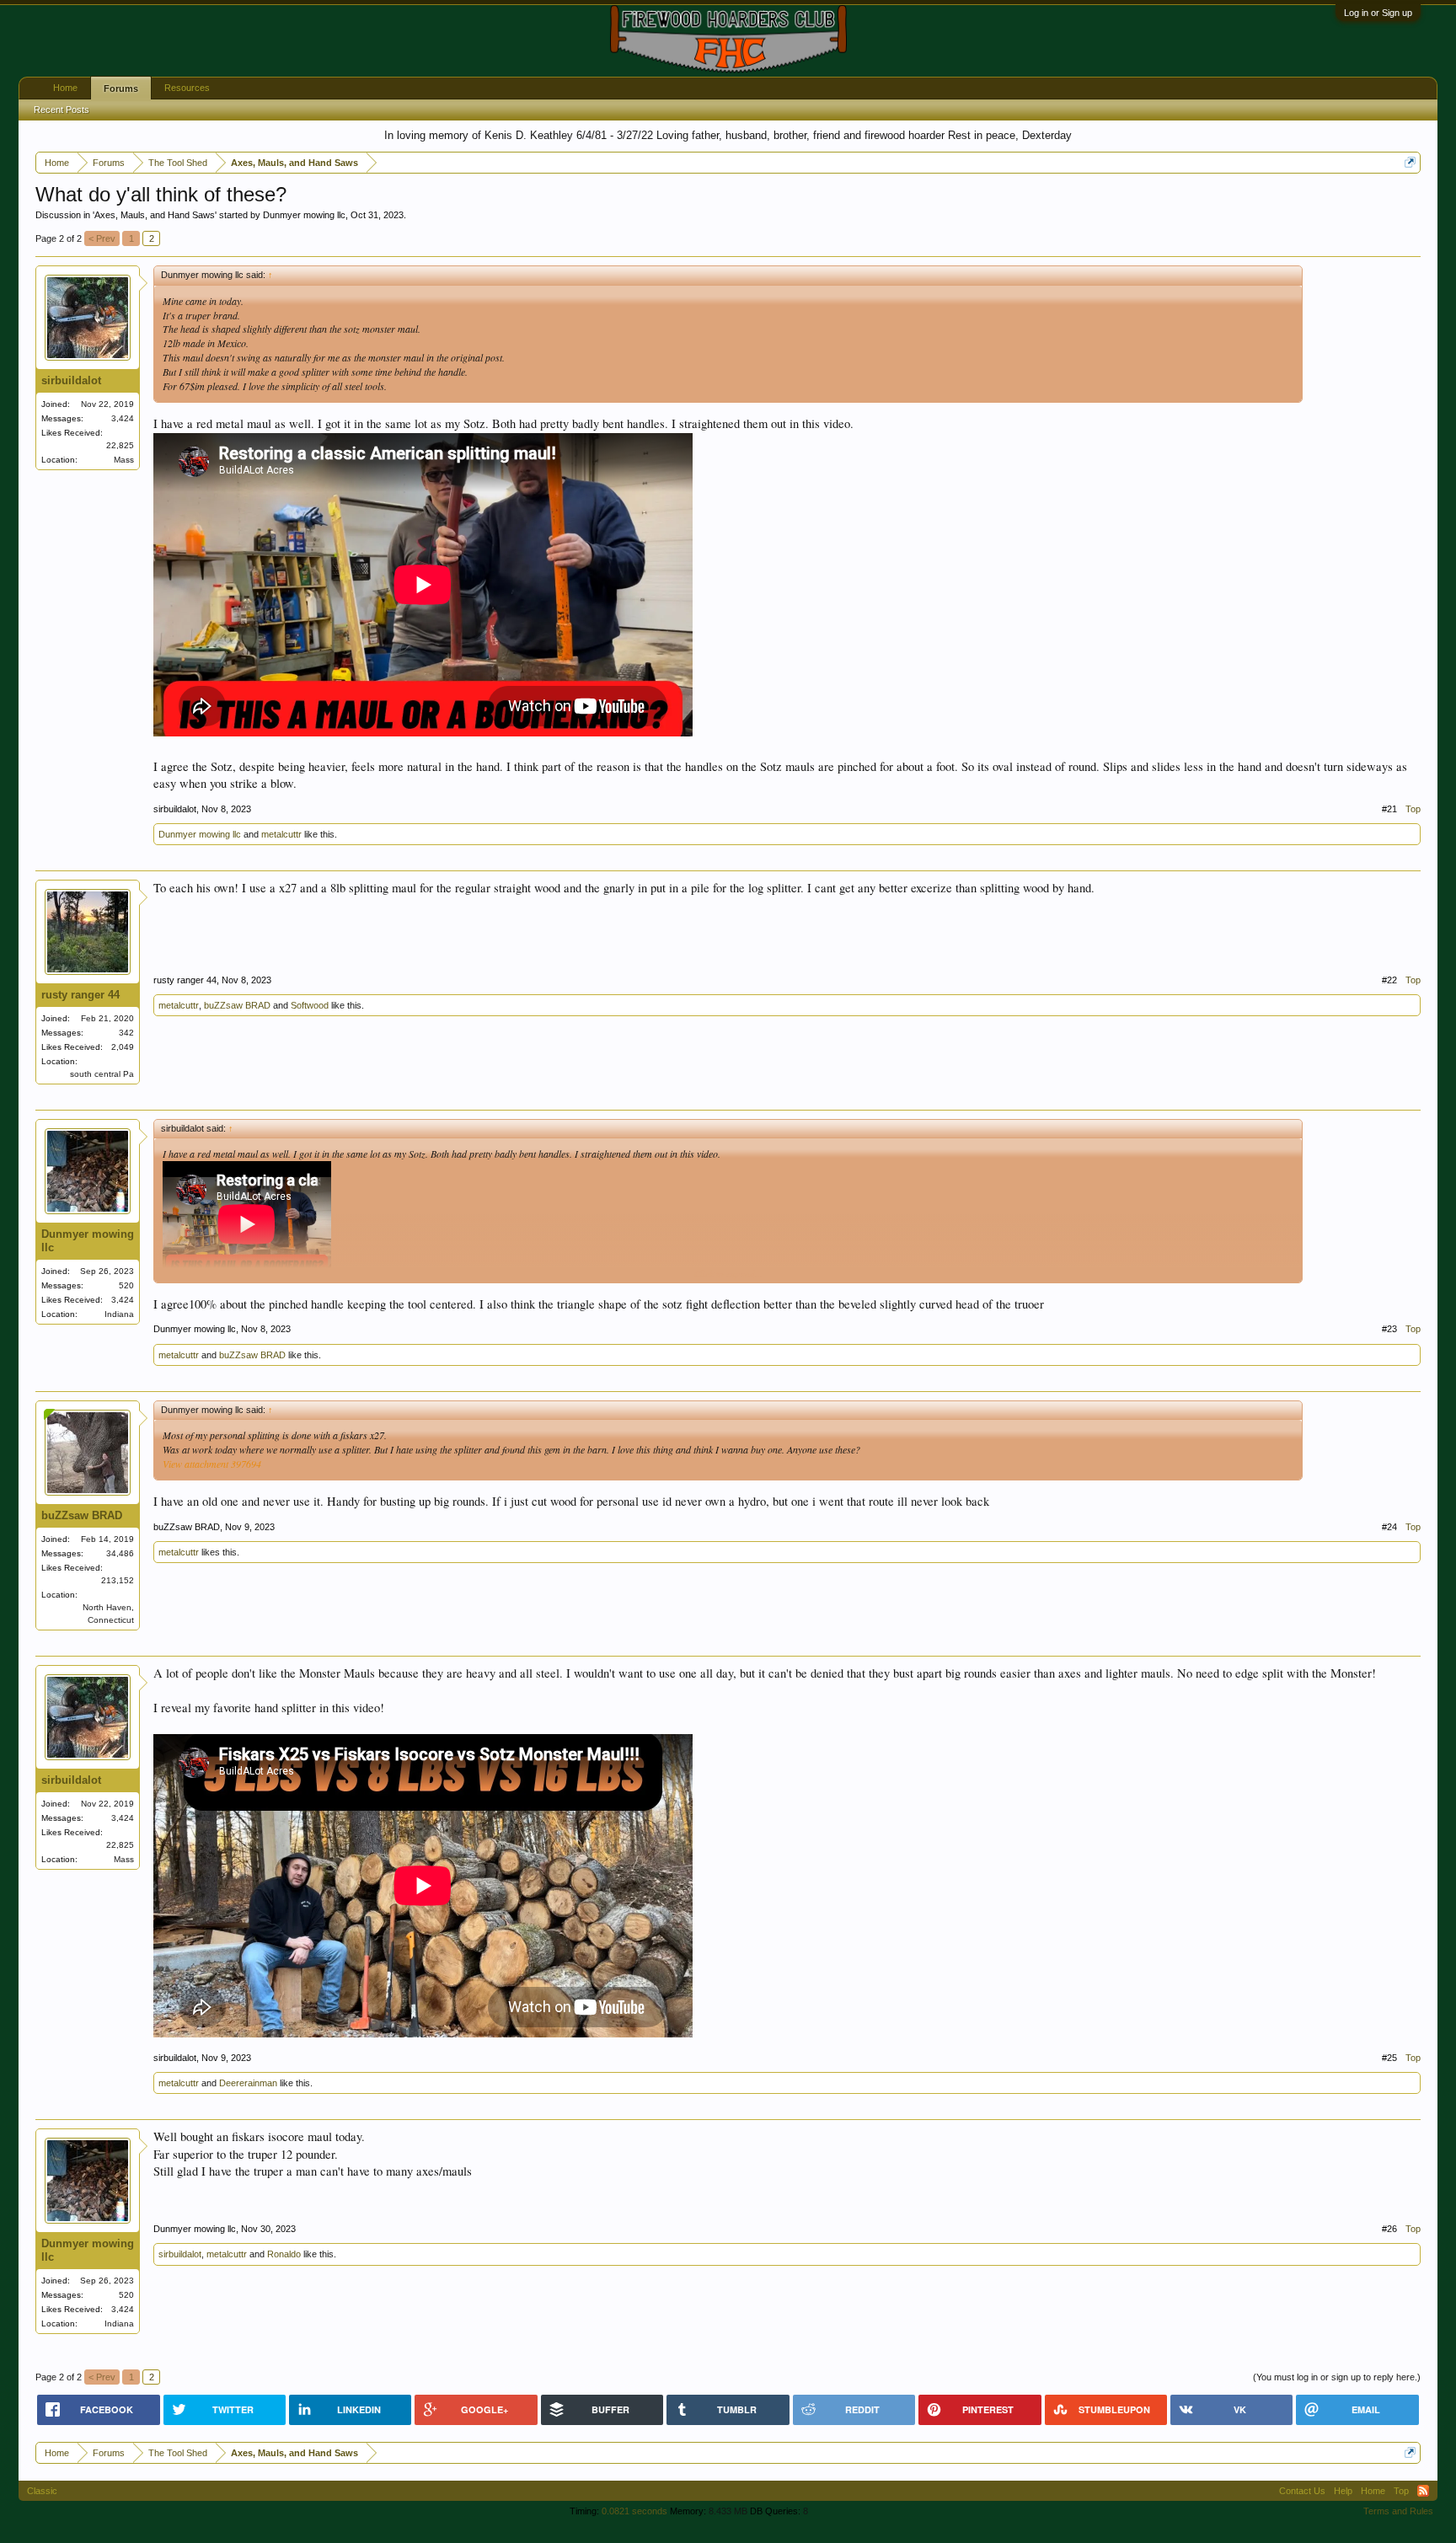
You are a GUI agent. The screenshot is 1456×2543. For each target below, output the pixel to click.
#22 (1389, 980)
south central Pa (102, 1074)
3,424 (123, 418)
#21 (1389, 809)
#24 (1389, 1527)
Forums (121, 88)
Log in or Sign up (1378, 13)
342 (126, 1033)
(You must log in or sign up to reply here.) (1337, 2377)
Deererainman (248, 2083)
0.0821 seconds (634, 2511)
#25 (1389, 2058)
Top (1413, 809)
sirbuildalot (71, 380)
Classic (42, 2491)
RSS (1423, 2491)
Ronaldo (284, 2254)
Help (1343, 2491)
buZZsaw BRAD (237, 1005)
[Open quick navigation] (1410, 162)
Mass (124, 460)
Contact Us (1302, 2491)
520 (126, 1285)
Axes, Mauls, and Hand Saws (155, 215)
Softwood (310, 1005)
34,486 (120, 1553)
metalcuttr (281, 834)
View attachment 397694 (212, 1464)
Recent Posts (62, 110)
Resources (187, 88)
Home (65, 88)
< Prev (102, 238)
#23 (1389, 1329)
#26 (1389, 2229)
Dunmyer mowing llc (304, 215)
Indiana (119, 1314)
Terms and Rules (1398, 2511)
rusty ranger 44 (80, 995)
